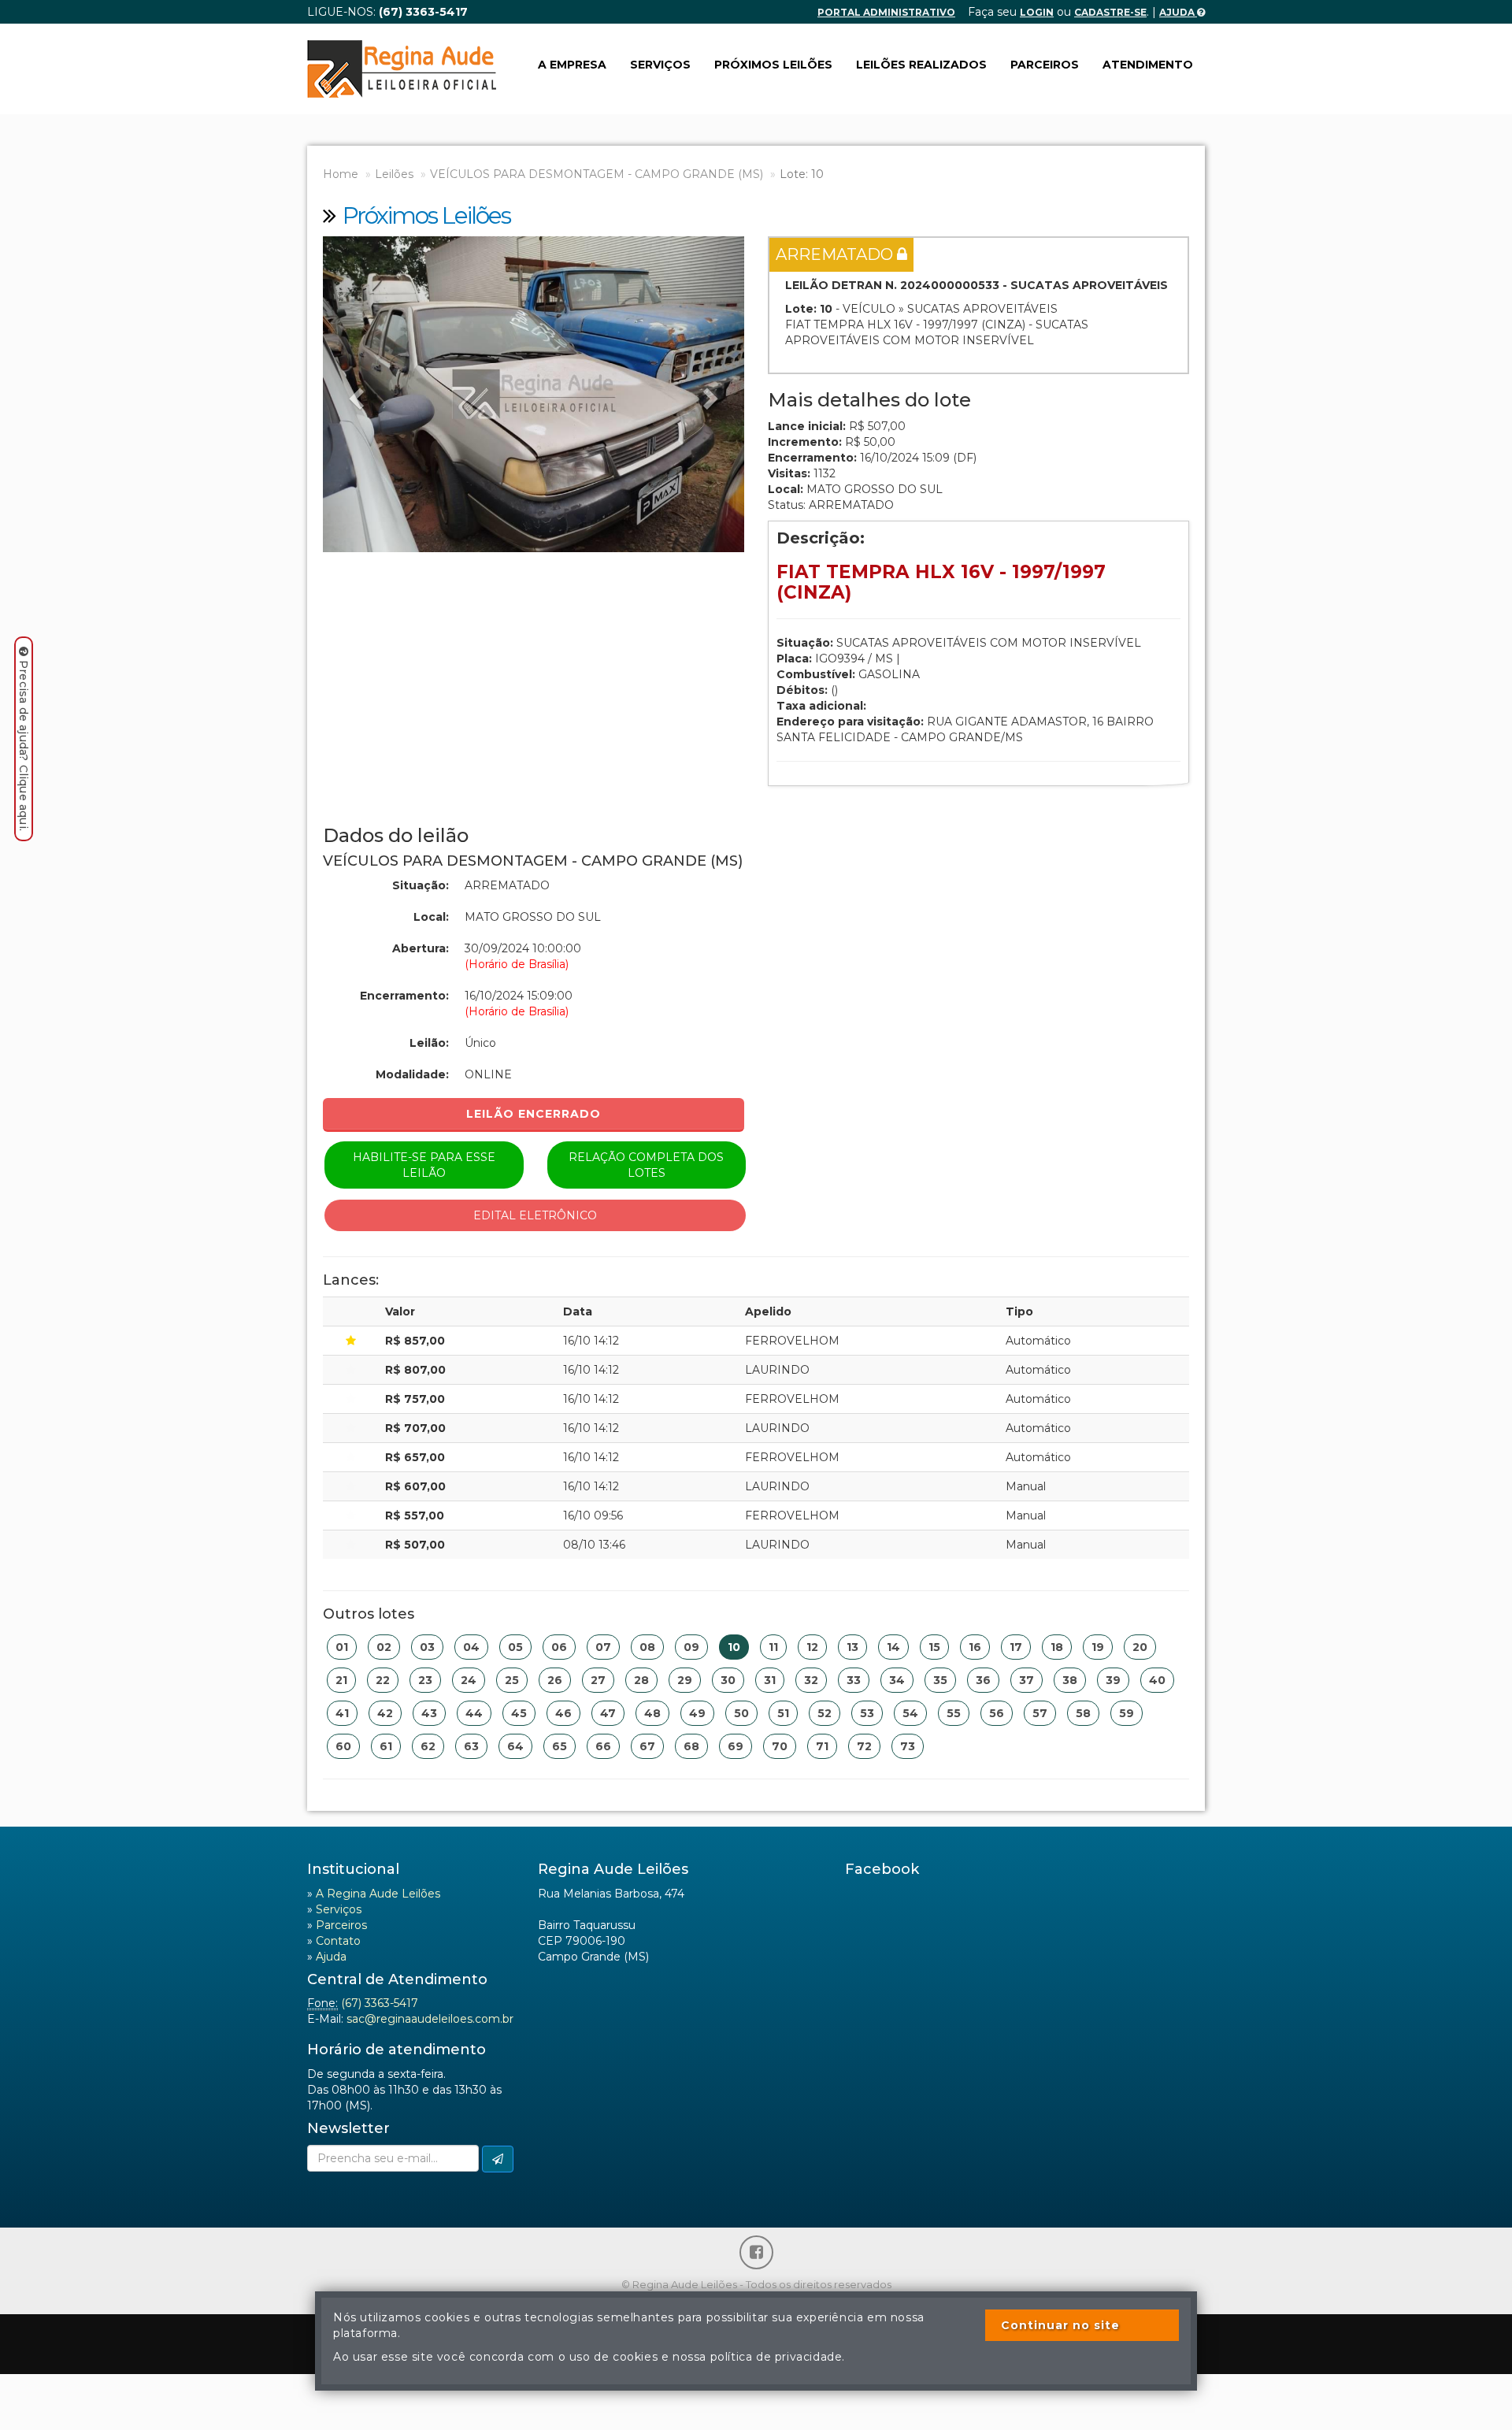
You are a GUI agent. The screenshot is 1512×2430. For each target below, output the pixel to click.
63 (471, 1746)
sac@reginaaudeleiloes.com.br (430, 2019)
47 (608, 1713)
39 (1113, 1680)
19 (1098, 1647)
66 (603, 1746)
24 (469, 1680)
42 (385, 1713)
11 (773, 1647)
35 (940, 1680)
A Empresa (572, 65)
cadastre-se (1110, 12)
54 (910, 1713)
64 (515, 1746)
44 (474, 1713)
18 (1057, 1647)
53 (867, 1713)
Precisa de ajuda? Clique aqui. (24, 746)
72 (864, 1746)
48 (652, 1713)
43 (429, 1713)
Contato (338, 1941)
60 (343, 1746)
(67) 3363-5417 (380, 2003)
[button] (354, 394)
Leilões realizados (921, 65)
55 (954, 1713)
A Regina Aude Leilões (378, 1894)
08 (647, 1647)
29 (685, 1680)
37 (1027, 1680)
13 (852, 1647)
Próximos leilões (773, 65)
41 (342, 1713)
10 (734, 1647)
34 (897, 1680)
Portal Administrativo (886, 12)
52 (825, 1713)
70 (780, 1746)
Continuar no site (1060, 2325)
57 (1040, 1713)
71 (822, 1746)
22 (383, 1680)
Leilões (394, 174)
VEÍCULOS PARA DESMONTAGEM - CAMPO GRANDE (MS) (597, 174)
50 (741, 1713)
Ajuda (1178, 12)
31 (770, 1680)
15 (934, 1647)
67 (647, 1746)
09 (691, 1647)
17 (1016, 1647)
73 (908, 1746)
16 (975, 1647)
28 (641, 1680)
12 (812, 1647)
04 (471, 1647)
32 (811, 1680)
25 (512, 1680)
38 (1070, 1680)
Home (341, 174)
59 (1127, 1713)
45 (519, 1713)
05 (515, 1647)
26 (555, 1680)
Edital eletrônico (535, 1215)
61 (386, 1746)
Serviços (660, 65)
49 (697, 1713)
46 (563, 1713)
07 (603, 1647)
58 (1083, 1713)
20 (1140, 1647)
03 (427, 1647)
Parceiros (1045, 65)
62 (428, 1746)
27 (598, 1680)
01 (342, 1647)
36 (983, 1680)
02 (384, 1647)
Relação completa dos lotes (646, 1165)
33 (854, 1680)
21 (341, 1680)
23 (425, 1680)
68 (691, 1746)
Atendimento (1148, 65)
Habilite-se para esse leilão (424, 1165)
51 (783, 1713)
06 (559, 1647)
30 (728, 1680)
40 (1157, 1680)
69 (736, 1746)
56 (997, 1713)
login (1037, 12)
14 (893, 1647)
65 (560, 1746)
